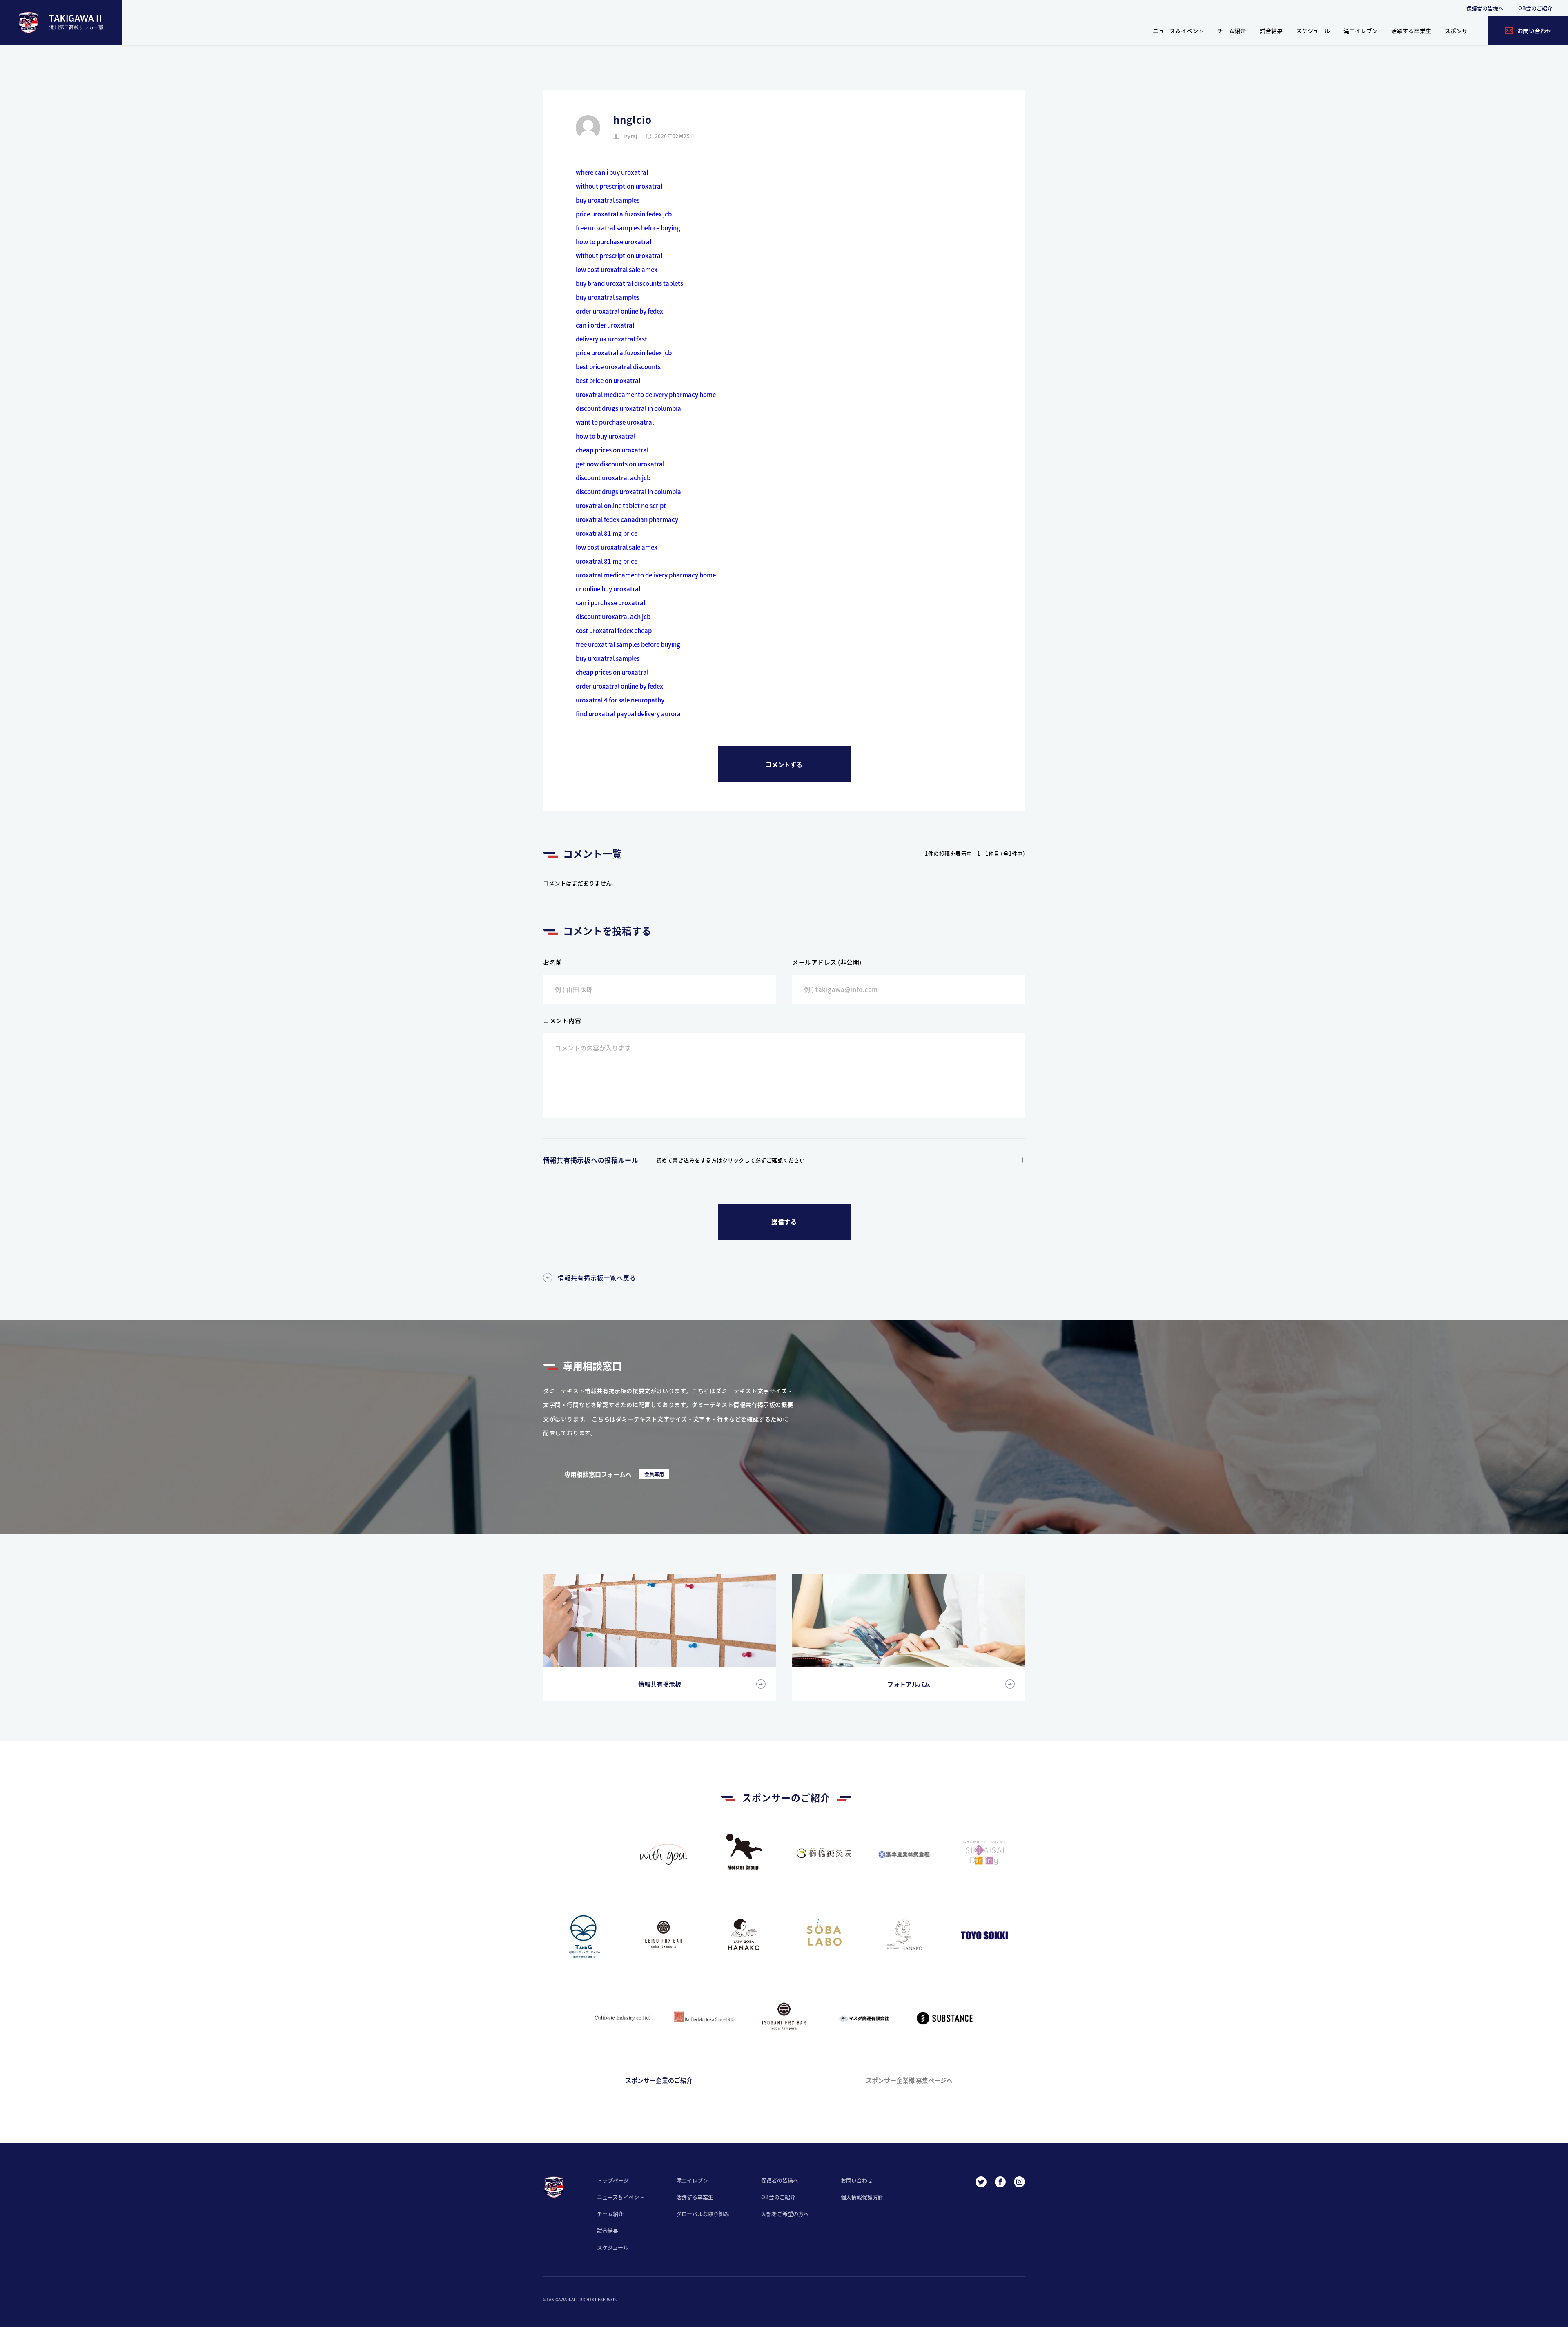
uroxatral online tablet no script (621, 505)
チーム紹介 (1232, 31)
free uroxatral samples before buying (628, 228)
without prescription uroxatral (619, 186)
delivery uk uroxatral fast (611, 339)
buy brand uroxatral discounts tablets (629, 283)
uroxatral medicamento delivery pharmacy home (646, 394)
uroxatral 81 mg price (607, 533)
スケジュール (1313, 31)
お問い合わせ (857, 2180)
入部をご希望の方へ (785, 2214)
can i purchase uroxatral (610, 603)
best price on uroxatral (608, 380)
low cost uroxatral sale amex (617, 269)
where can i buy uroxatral (612, 172)
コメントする (784, 764)
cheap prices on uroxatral (612, 450)
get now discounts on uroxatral (620, 464)
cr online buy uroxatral (608, 589)
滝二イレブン (1361, 31)
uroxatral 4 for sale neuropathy (620, 700)
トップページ (613, 2180)
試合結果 (1271, 31)
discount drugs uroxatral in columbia (628, 408)
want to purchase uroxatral (615, 422)
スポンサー (1459, 31)
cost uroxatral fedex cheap (614, 630)
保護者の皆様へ (1485, 8)
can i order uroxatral (605, 325)
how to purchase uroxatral (614, 242)
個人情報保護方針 (862, 2197)
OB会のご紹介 (1535, 8)
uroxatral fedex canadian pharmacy (627, 519)
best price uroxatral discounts (618, 367)
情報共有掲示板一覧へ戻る (597, 1278)
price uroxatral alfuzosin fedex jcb (624, 214)
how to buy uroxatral (606, 436)
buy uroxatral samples (608, 200)
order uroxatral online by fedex (619, 311)
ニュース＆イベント (1178, 31)
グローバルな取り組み (703, 2214)
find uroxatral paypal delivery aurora (628, 714)
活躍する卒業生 (1411, 31)
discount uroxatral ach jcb (613, 478)
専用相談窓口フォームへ (614, 1474)
